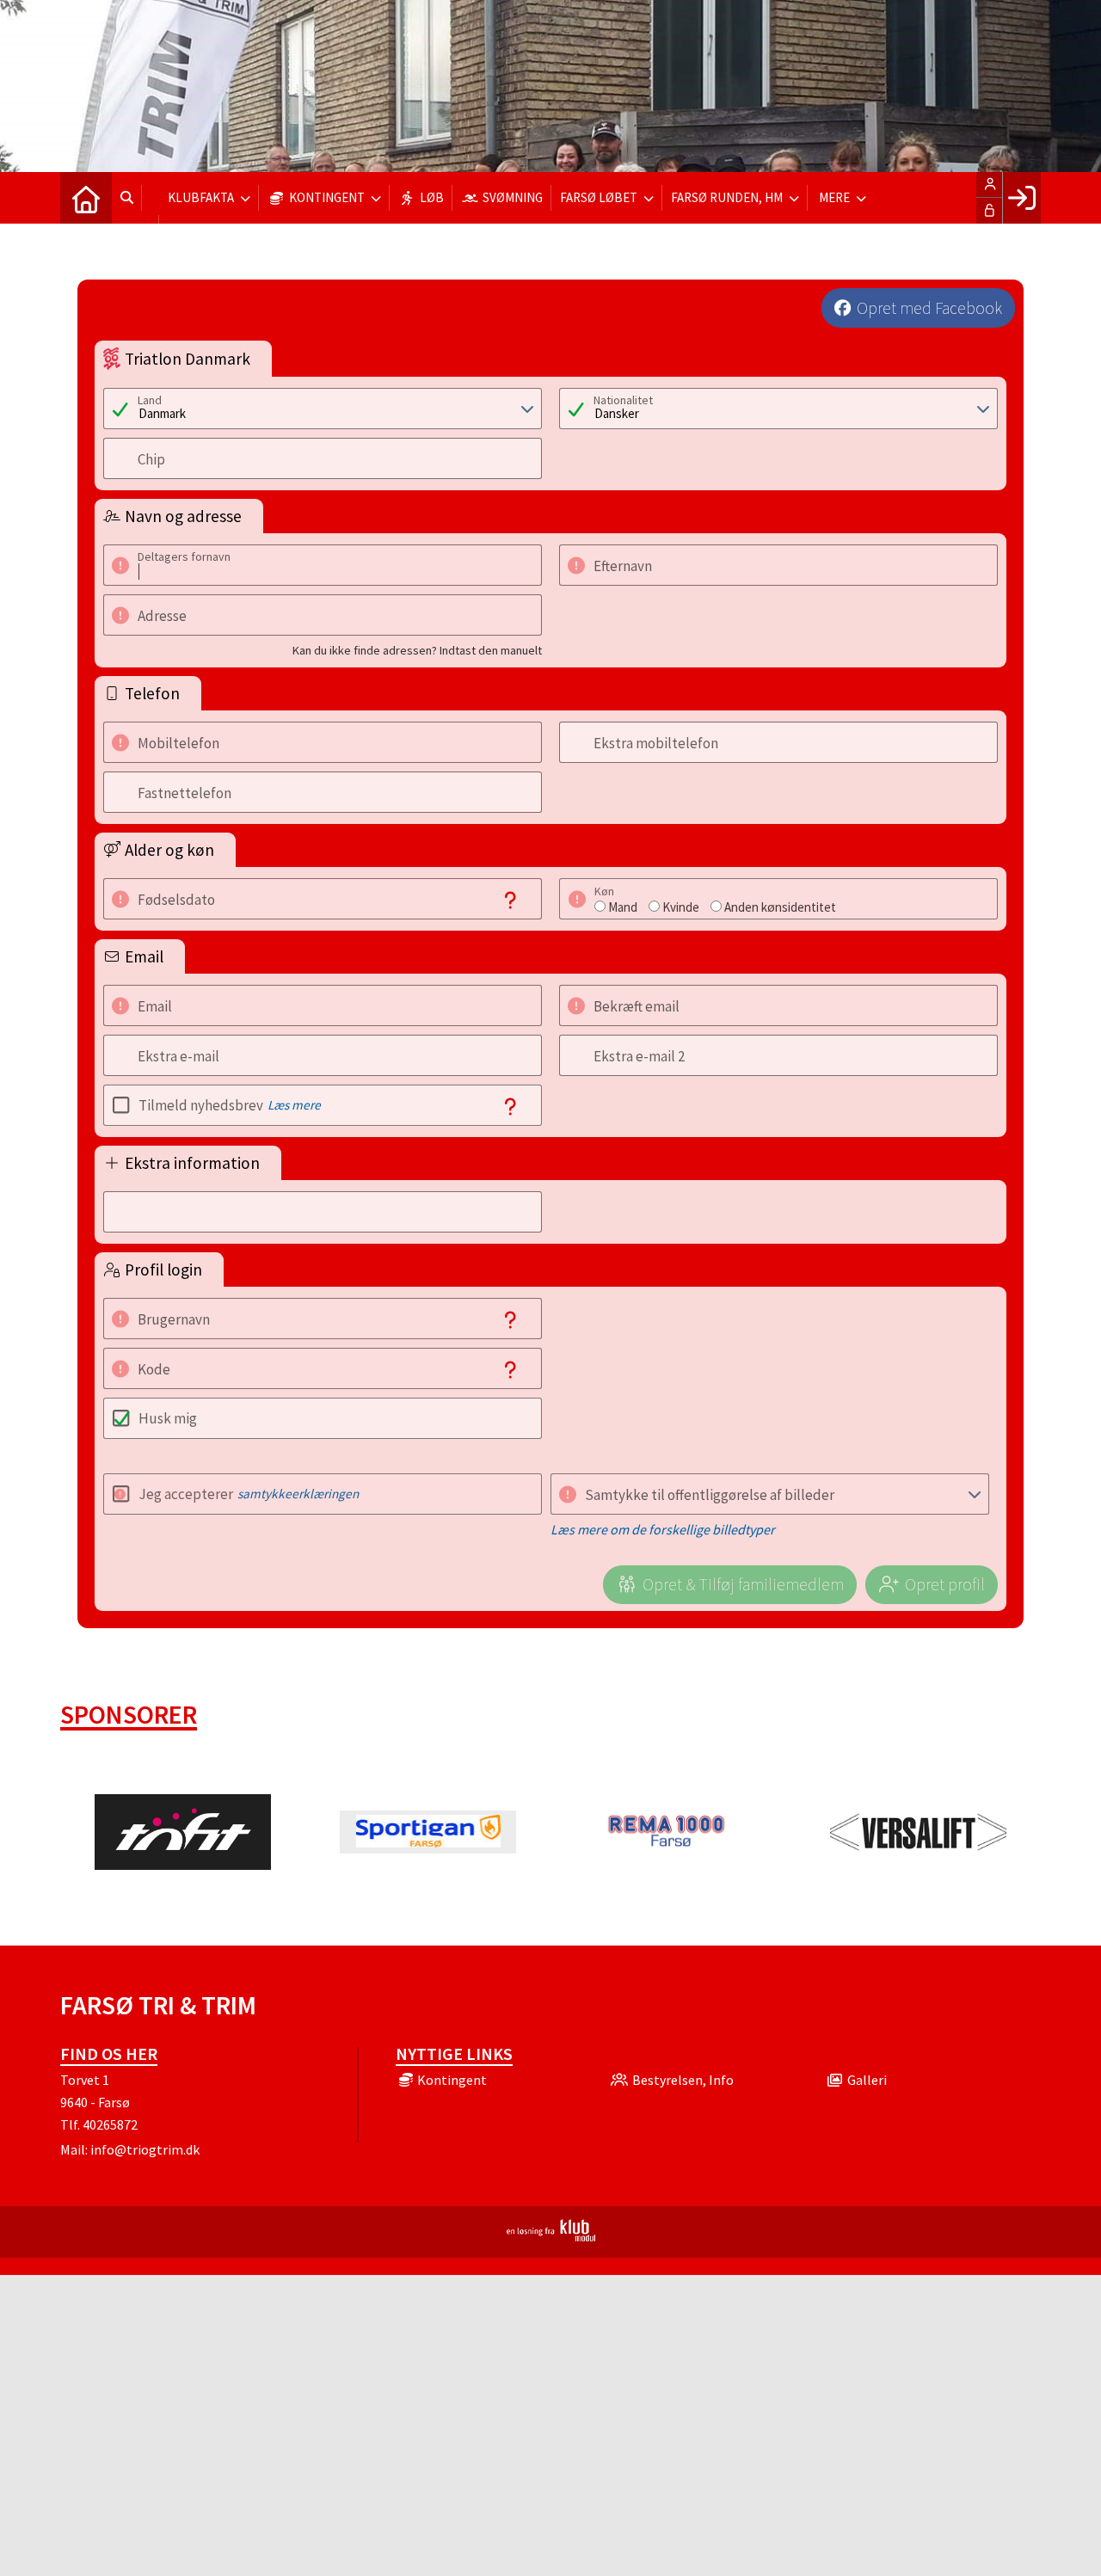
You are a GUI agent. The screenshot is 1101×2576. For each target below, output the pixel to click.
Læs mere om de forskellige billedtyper (663, 1529)
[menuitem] (86, 198)
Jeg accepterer (249, 1494)
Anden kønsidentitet (780, 907)
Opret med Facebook (929, 308)
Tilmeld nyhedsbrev (230, 1105)
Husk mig (168, 1418)
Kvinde (681, 907)
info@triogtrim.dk (145, 2149)
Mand (623, 907)
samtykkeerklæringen (298, 1494)
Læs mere (294, 1105)
